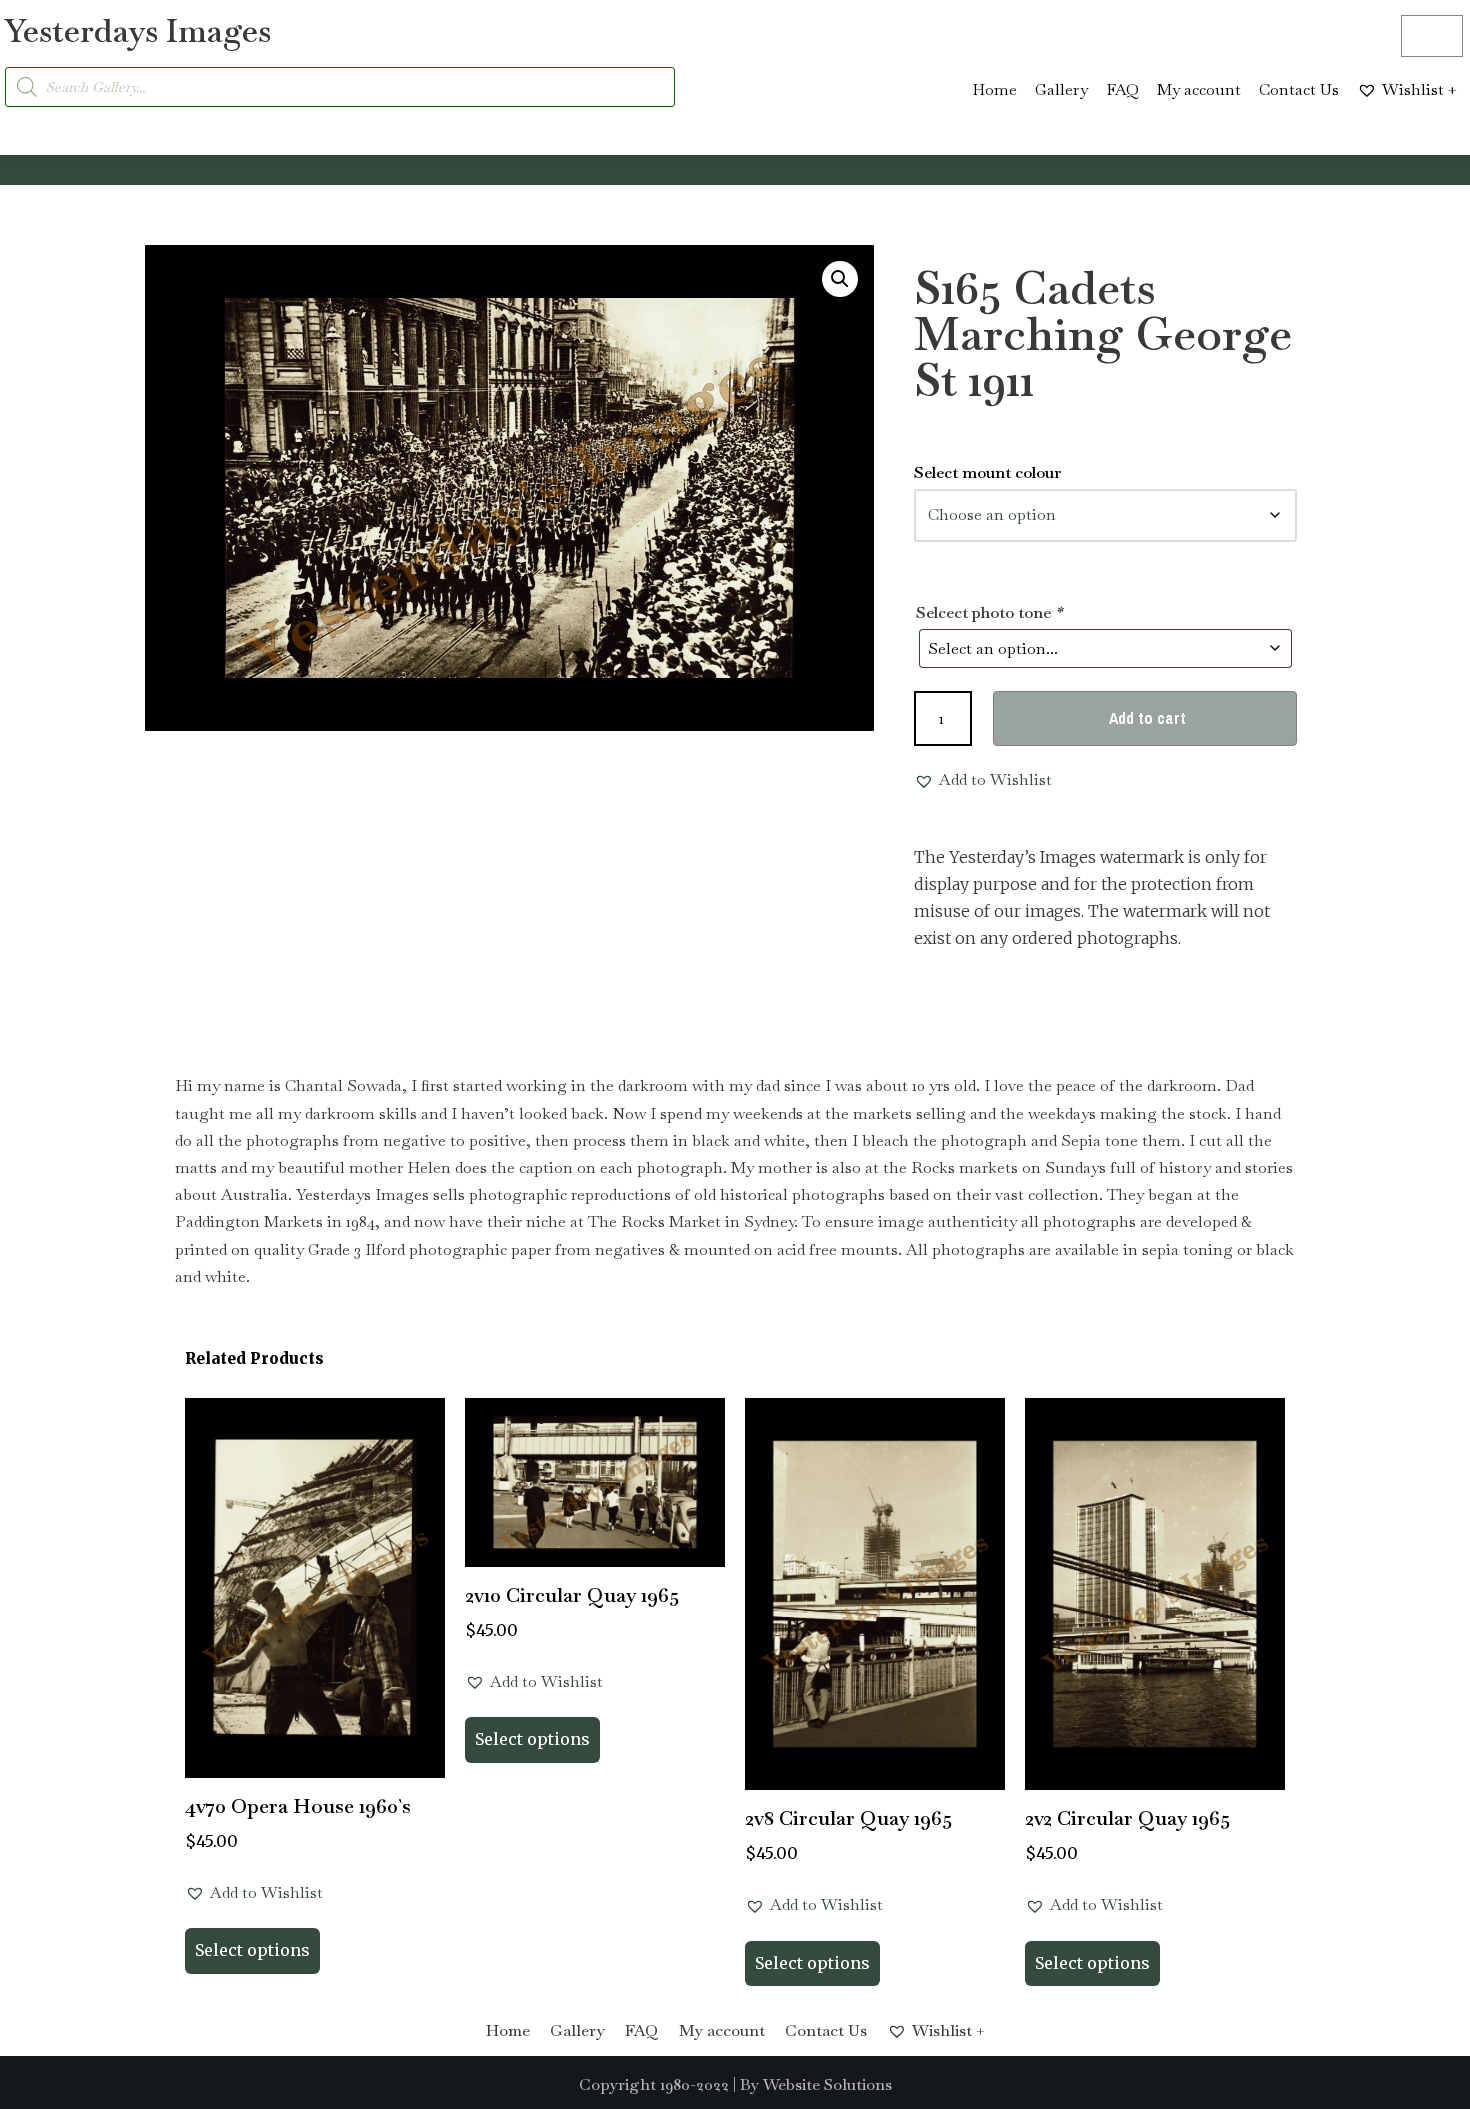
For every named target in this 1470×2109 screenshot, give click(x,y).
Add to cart (1147, 718)
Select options (252, 1950)
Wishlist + (1419, 89)
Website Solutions (827, 2084)
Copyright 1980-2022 (654, 2084)
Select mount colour (988, 472)
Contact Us (1299, 89)
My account (1199, 89)
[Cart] (1432, 36)
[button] (840, 279)
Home (994, 89)
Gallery (1061, 89)
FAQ (1122, 89)
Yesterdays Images (138, 30)
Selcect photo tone (989, 612)
